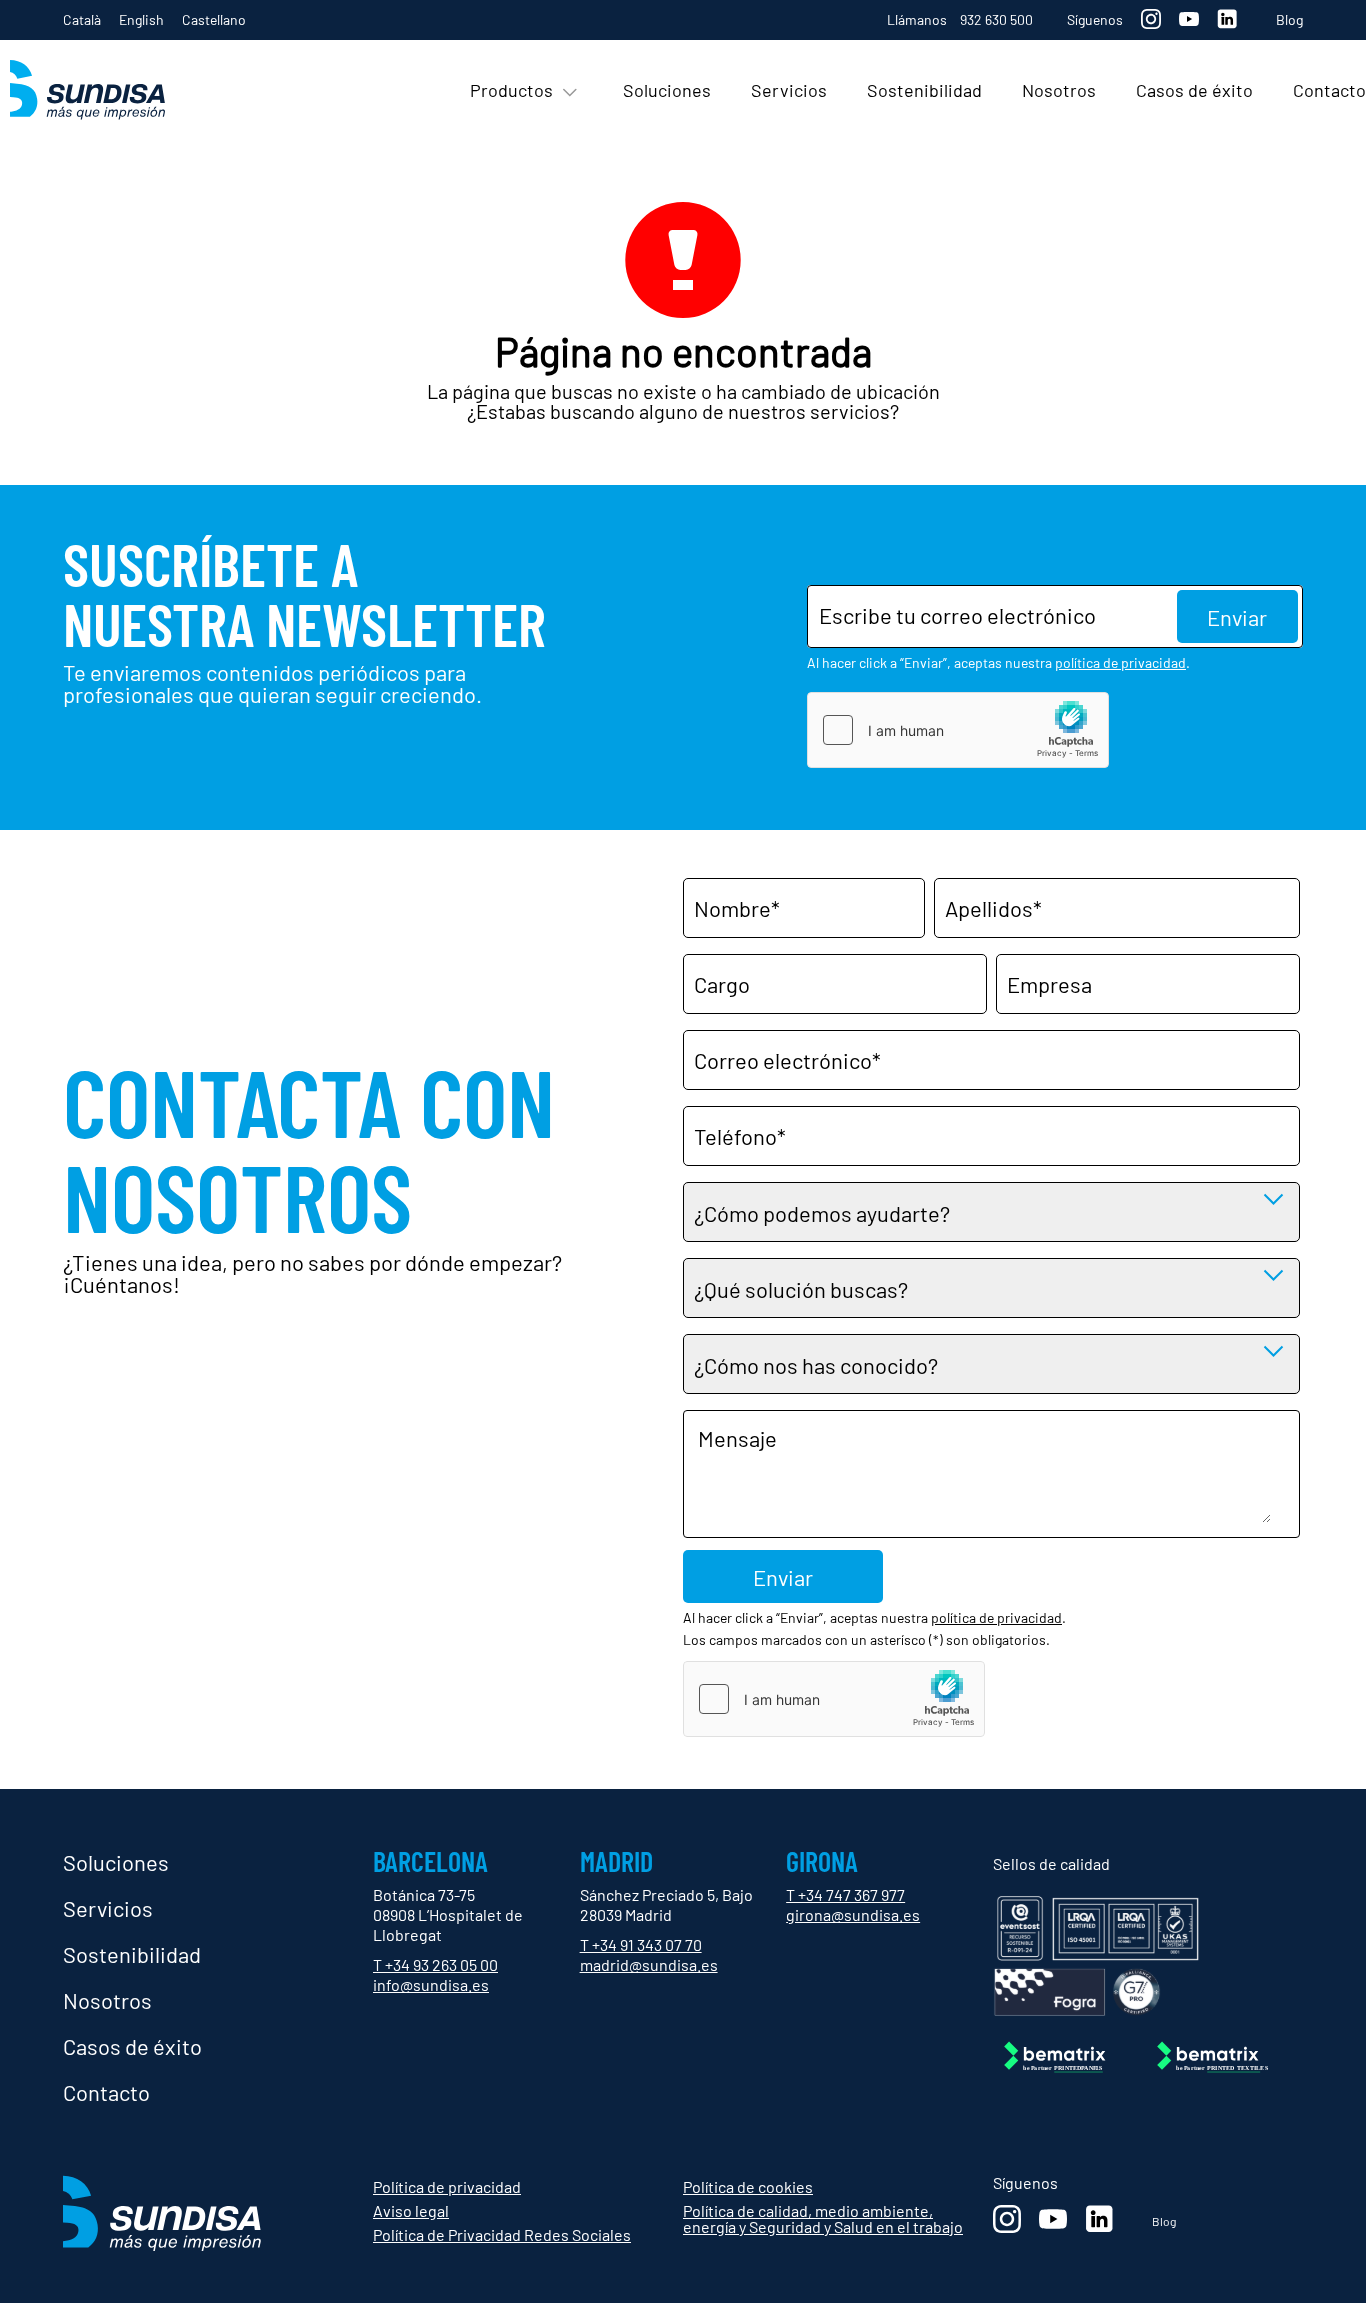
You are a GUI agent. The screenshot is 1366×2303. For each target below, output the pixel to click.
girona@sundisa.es (853, 1914)
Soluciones (116, 1862)
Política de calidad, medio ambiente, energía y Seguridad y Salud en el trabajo (823, 2218)
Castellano (214, 19)
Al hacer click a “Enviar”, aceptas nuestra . (998, 663)
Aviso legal (411, 2210)
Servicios (108, 1908)
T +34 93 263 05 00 (435, 1964)
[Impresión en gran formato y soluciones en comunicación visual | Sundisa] (110, 91)
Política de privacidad (447, 2186)
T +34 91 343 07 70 (641, 1944)
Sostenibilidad (132, 1954)
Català (82, 19)
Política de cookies (748, 2186)
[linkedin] (1227, 19)
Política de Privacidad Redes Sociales (502, 2234)
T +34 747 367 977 (845, 1894)
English (141, 19)
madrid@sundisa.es (649, 1964)
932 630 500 (996, 19)
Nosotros (107, 2000)
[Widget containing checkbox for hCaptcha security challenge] (958, 730)
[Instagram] (1151, 19)
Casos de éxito (132, 2046)
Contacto (106, 2092)
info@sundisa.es (431, 1984)
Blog (1289, 20)
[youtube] (1189, 18)
